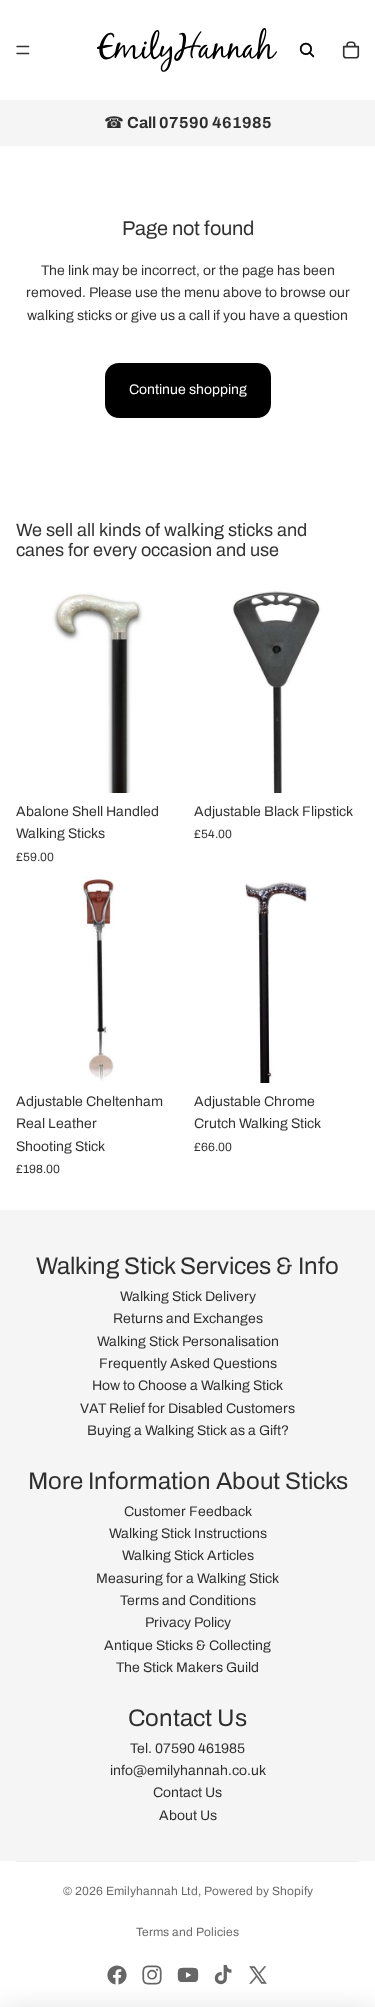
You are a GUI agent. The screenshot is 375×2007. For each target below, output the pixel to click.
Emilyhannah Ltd (152, 1891)
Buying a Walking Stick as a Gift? (188, 1430)
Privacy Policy (188, 1622)
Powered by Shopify (258, 1891)
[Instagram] (152, 1975)
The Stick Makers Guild (187, 1667)
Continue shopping (188, 389)
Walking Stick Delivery (188, 1296)
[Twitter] (258, 1975)
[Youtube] (188, 1975)
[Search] (307, 50)
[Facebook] (117, 1975)
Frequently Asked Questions (188, 1363)
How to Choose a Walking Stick (187, 1385)
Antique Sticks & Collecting (187, 1645)
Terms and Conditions (188, 1600)
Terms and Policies (187, 1932)
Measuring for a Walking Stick (187, 1578)
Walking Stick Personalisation (188, 1341)
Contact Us (187, 1792)
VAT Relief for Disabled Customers (187, 1408)
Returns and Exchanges (188, 1318)
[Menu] (23, 50)
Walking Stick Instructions (188, 1533)
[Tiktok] (223, 1975)
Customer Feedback (188, 1511)
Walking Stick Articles (188, 1555)
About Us (188, 1815)
